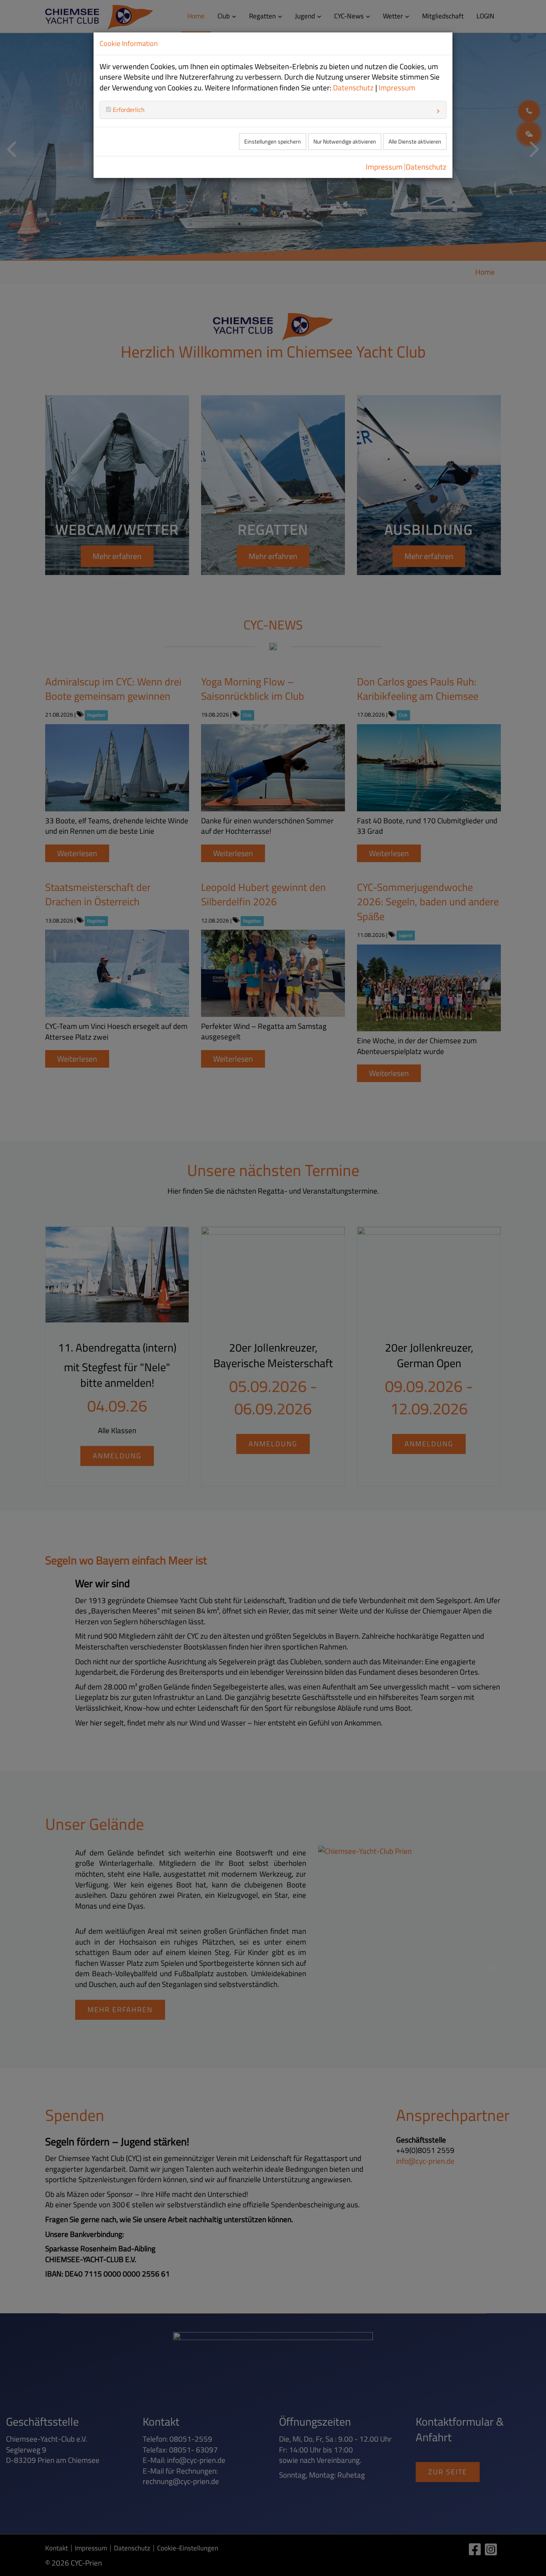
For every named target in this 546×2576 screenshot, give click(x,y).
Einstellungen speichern (273, 142)
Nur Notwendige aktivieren (345, 142)
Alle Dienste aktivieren (415, 142)
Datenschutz (353, 88)
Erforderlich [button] (128, 110)
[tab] (273, 110)
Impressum (397, 88)
